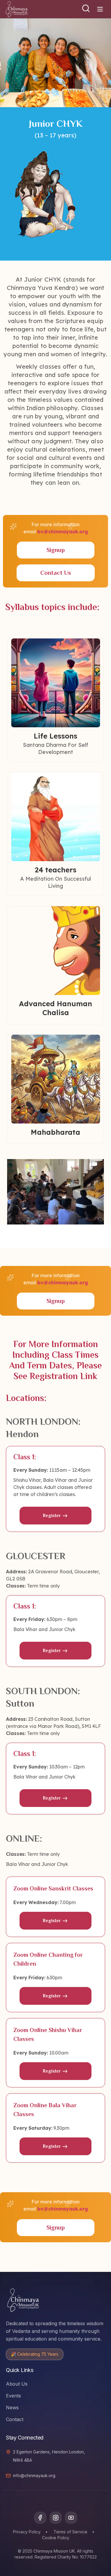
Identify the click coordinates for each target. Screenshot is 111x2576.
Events (13, 2396)
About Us (17, 2384)
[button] (86, 8)
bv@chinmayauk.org (63, 532)
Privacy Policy (27, 2532)
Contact (15, 2419)
